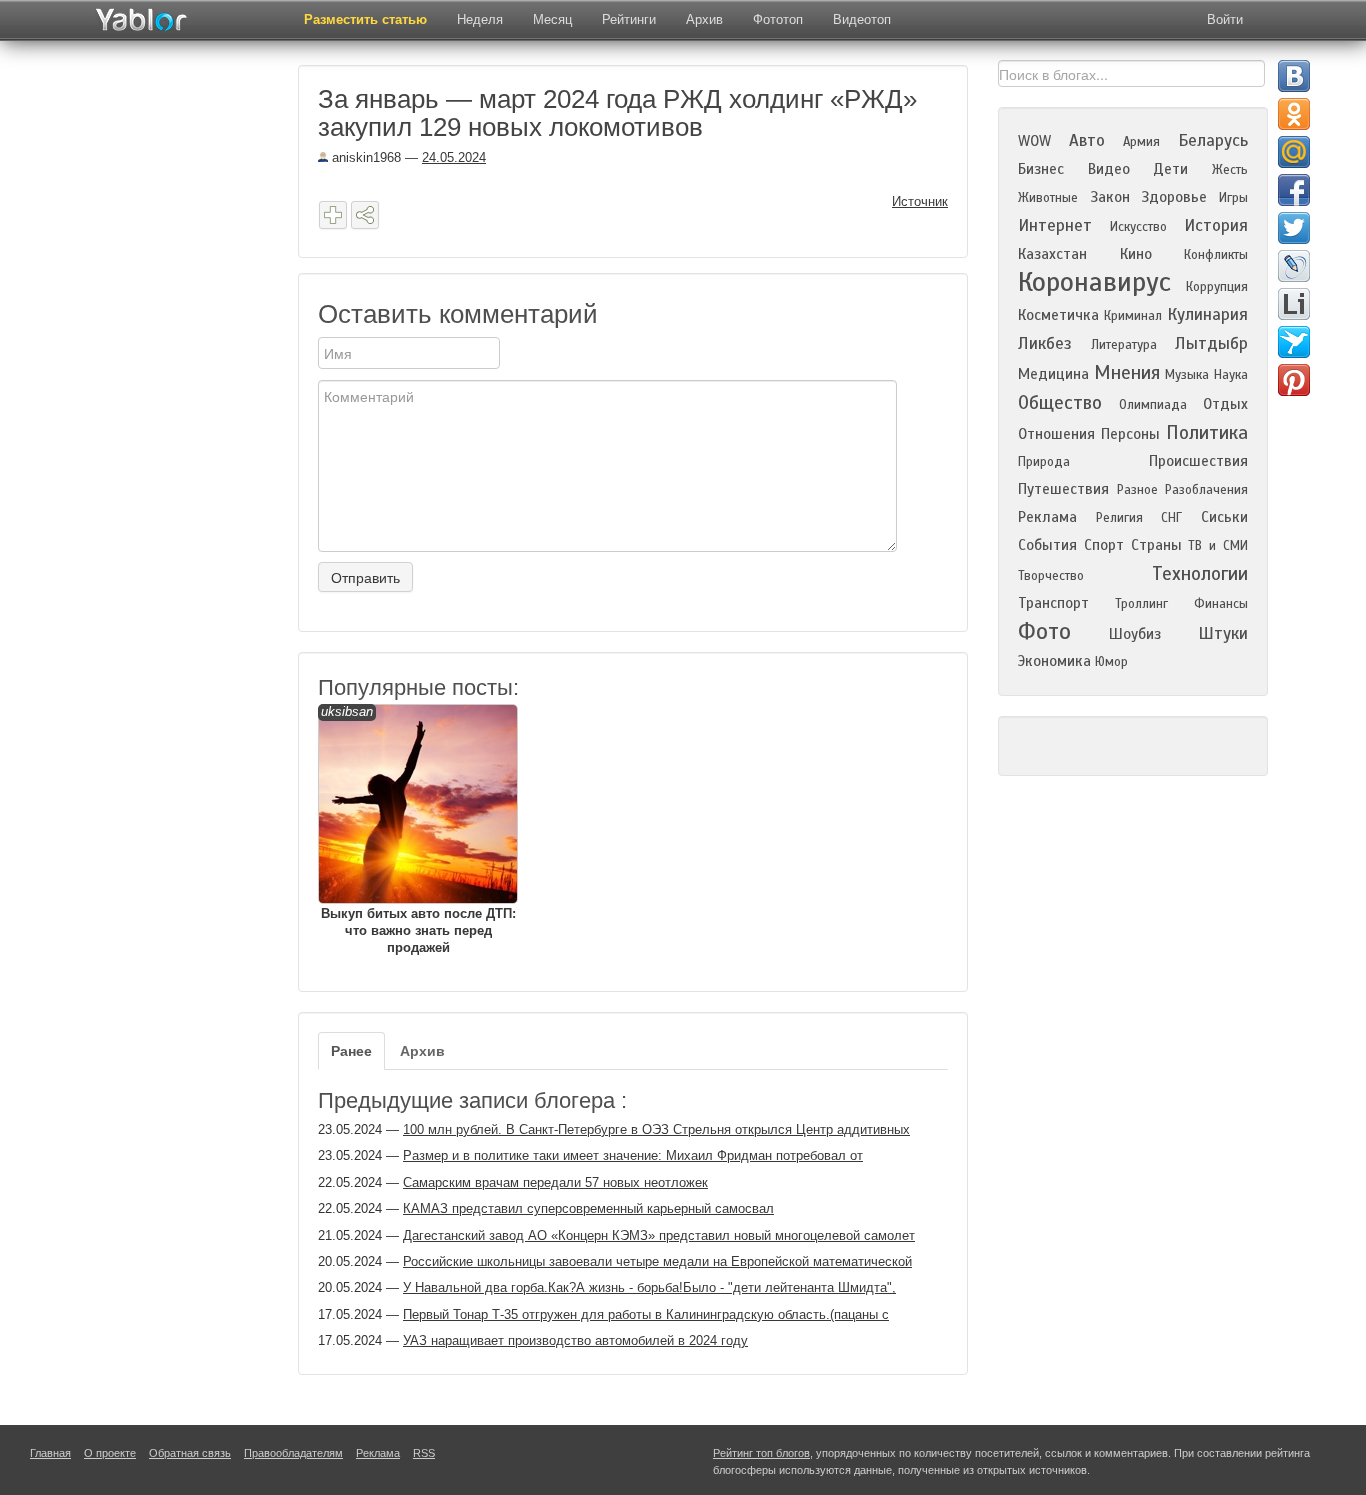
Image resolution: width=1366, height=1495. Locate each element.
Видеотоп (862, 19)
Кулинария (1207, 314)
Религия (1119, 518)
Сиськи (1224, 517)
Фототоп (778, 19)
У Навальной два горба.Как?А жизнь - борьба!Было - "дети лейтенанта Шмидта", (649, 1287)
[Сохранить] (333, 215)
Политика (1207, 432)
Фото (1044, 631)
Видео (1109, 169)
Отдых (1225, 404)
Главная (50, 1453)
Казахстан (1052, 254)
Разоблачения (1206, 490)
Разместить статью (365, 19)
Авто (1087, 140)
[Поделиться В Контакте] (1294, 76)
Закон (1110, 197)
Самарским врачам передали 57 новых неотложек (555, 1182)
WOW (1034, 141)
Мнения (1127, 372)
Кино (1136, 254)
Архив (704, 19)
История (1216, 225)
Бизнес (1041, 169)
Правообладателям (293, 1453)
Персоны (1130, 434)
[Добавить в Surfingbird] (1294, 342)
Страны (1156, 545)
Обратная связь (190, 1453)
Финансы (1221, 604)
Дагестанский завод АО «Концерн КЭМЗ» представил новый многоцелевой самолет (659, 1235)
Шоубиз (1135, 634)
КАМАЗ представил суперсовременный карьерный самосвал (588, 1208)
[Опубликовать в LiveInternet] (1294, 304)
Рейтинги (629, 19)
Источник (920, 201)
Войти (1225, 19)
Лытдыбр (1211, 343)
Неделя (480, 19)
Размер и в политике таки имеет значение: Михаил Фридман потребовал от (633, 1155)
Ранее (351, 1051)
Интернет (1055, 225)
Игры (1233, 198)
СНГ (1171, 518)
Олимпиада (1153, 405)
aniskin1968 (364, 157)
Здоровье (1174, 197)
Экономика (1054, 661)
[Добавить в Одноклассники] (1294, 114)
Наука (1231, 375)
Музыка (1187, 375)
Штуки (1223, 633)
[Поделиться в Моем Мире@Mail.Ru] (1294, 152)
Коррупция (1217, 287)
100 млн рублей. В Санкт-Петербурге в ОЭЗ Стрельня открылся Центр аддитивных (656, 1129)
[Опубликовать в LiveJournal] (1294, 266)
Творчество (1051, 576)
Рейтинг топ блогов (761, 1453)
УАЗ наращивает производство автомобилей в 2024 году (575, 1340)
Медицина (1053, 374)
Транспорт (1053, 603)
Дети (1170, 169)
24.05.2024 (454, 157)
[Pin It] (1294, 380)
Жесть (1230, 170)
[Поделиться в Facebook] (1294, 190)
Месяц (552, 19)
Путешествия (1063, 489)
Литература (1124, 345)
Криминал (1133, 316)
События (1047, 545)
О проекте (110, 1453)
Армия (1141, 142)
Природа (1044, 462)
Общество (1060, 402)
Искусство (1138, 227)
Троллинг (1141, 604)
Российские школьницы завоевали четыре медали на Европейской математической (657, 1261)
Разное (1137, 490)
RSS (424, 1453)
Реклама (1047, 517)
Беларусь (1213, 140)
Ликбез (1045, 343)
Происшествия (1198, 461)
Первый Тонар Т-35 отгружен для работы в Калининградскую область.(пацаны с (646, 1314)
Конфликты (1216, 255)
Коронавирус (1094, 282)
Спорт (1104, 545)
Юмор (1111, 662)
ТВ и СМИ (1218, 546)
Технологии (1200, 573)
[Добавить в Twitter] (1294, 228)
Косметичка (1058, 315)
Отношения (1056, 434)
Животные (1048, 198)
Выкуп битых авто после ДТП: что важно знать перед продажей (418, 829)
